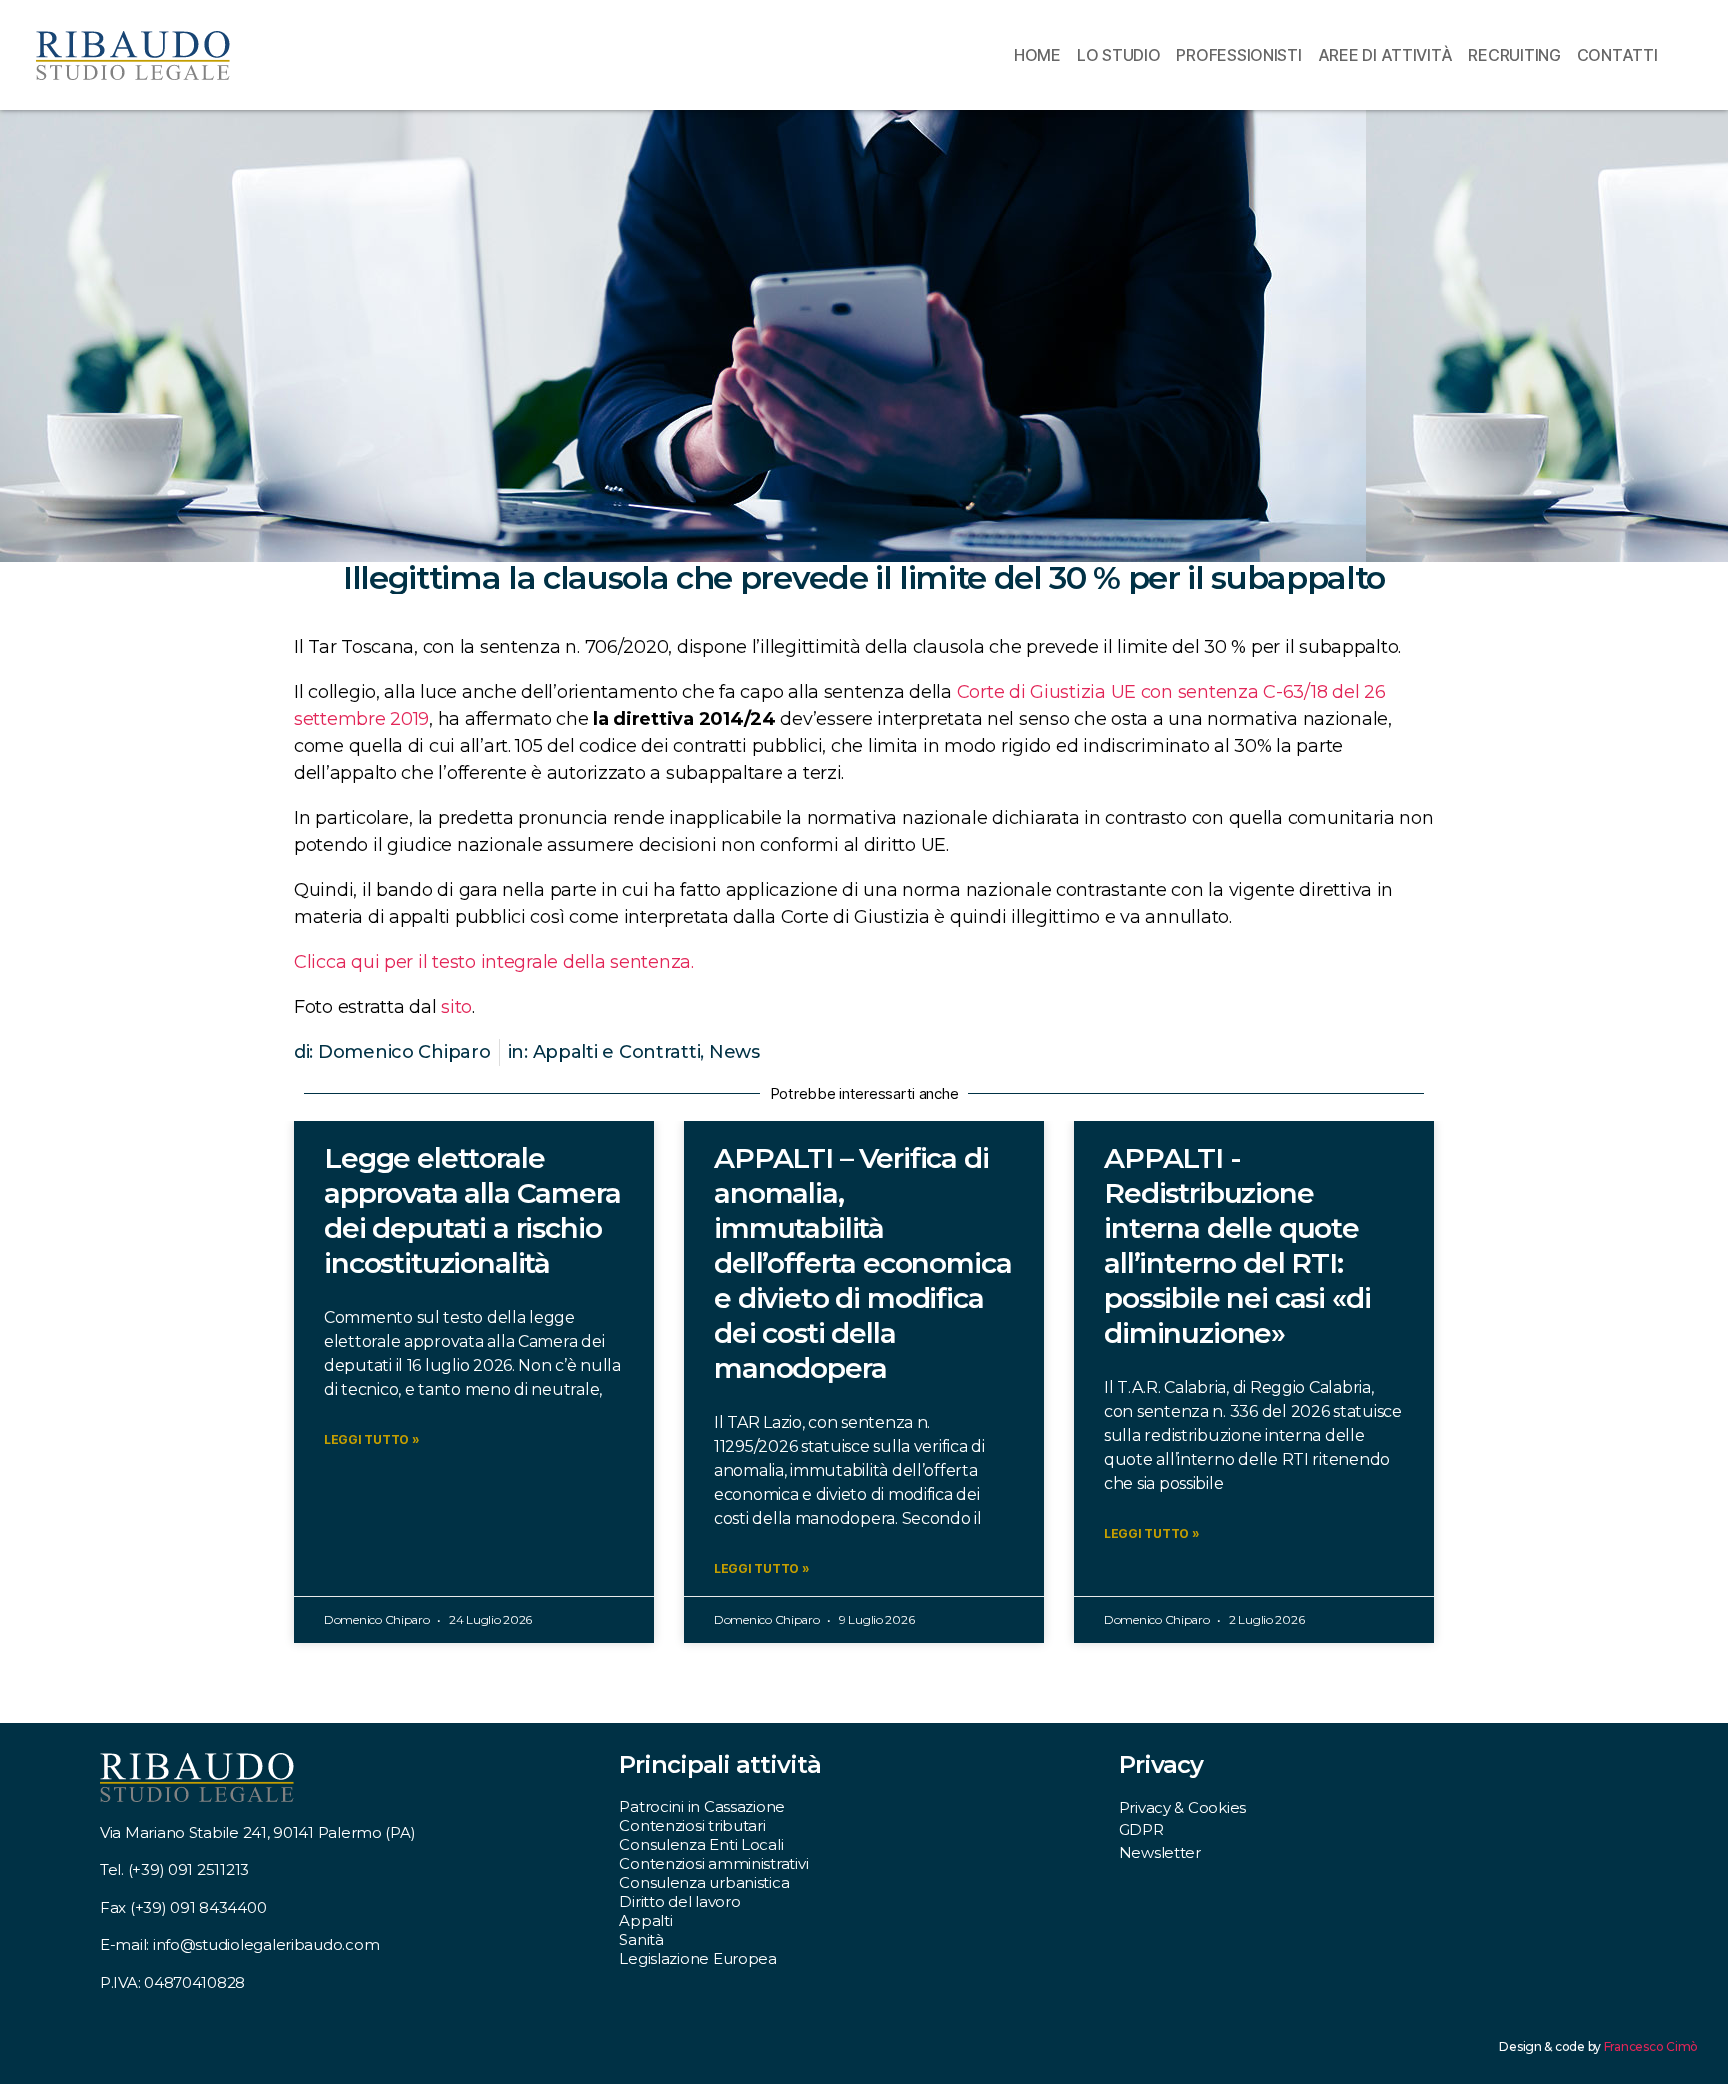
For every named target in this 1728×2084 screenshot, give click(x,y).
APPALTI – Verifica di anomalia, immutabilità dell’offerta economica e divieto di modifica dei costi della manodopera (862, 1263)
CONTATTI (1617, 55)
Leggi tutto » (372, 1439)
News (734, 1052)
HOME (1037, 55)
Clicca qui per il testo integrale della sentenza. (494, 962)
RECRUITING (1514, 55)
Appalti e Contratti (617, 1052)
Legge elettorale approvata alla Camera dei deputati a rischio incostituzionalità (472, 1210)
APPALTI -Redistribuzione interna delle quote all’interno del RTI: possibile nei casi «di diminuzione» (1237, 1245)
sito (456, 1007)
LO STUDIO (1119, 55)
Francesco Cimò (1651, 2046)
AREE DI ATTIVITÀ (1385, 55)
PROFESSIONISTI (1238, 55)
